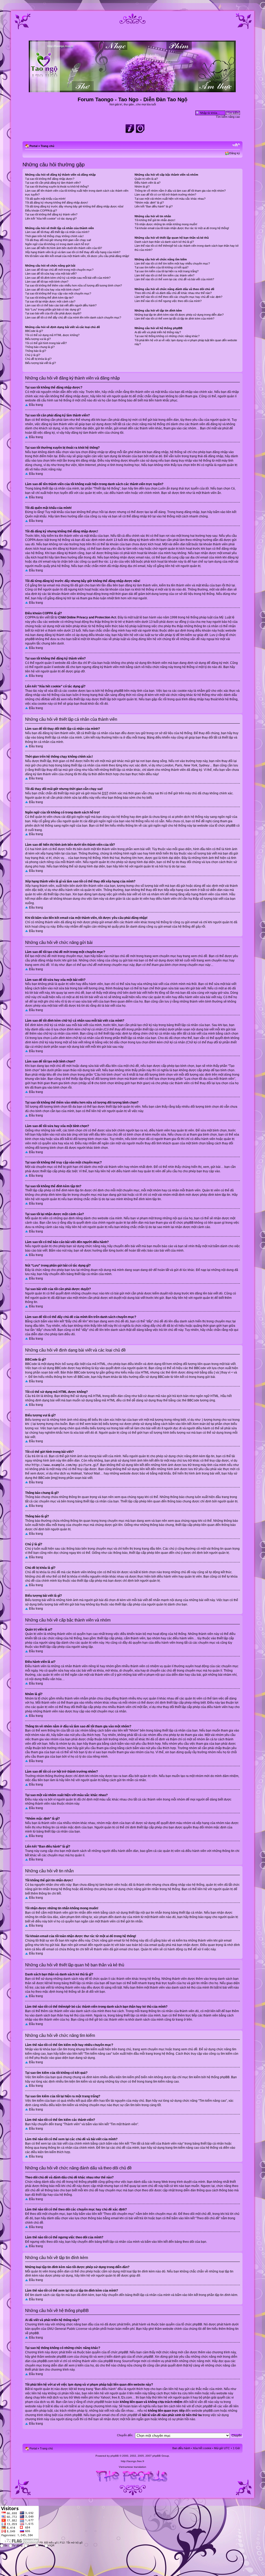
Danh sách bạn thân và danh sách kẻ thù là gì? (164, 242)
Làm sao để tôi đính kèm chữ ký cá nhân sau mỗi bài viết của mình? (68, 278)
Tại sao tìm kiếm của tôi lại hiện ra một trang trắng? (167, 271)
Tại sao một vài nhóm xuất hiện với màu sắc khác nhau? (170, 199)
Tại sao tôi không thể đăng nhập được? (50, 179)
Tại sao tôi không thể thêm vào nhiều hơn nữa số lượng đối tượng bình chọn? (73, 285)
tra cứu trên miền (190, 2393)
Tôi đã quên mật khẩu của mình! (45, 199)
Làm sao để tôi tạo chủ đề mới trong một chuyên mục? (59, 270)
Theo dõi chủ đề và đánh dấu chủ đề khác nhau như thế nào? (173, 293)
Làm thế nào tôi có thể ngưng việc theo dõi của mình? (168, 301)
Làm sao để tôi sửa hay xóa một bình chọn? (53, 290)
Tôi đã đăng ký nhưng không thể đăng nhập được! (57, 203)
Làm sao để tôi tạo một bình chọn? (47, 282)
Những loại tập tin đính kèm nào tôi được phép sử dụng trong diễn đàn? (179, 315)
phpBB (115, 2456)
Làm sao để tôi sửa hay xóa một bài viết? (51, 274)
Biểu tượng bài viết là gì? (41, 363)
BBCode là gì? (34, 331)
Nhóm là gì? (142, 187)
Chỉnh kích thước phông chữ (236, 145)
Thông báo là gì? (36, 351)
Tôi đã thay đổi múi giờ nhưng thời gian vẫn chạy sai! (58, 240)
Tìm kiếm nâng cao (228, 117)
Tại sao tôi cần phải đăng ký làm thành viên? (53, 183)
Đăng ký (235, 153)
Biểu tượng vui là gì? (38, 339)
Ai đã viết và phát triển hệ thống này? (158, 332)
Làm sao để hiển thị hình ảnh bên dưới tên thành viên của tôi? (64, 248)
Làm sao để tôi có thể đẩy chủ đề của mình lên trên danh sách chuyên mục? (73, 317)
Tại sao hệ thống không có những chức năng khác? (167, 336)
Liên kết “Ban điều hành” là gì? (154, 206)
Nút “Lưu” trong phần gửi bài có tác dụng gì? (53, 309)
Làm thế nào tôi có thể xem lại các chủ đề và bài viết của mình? (174, 279)
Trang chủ (47, 146)
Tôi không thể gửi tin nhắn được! (155, 220)
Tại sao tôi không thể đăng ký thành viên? (51, 214)
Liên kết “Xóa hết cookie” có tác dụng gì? (51, 219)
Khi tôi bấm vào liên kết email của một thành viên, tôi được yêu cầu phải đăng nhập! (77, 256)
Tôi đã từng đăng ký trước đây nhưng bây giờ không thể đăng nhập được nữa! (74, 206)
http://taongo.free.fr (132, 2461)
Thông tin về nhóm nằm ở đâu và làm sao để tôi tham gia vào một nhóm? (180, 191)
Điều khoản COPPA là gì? (41, 211)
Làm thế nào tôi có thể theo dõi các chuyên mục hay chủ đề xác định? (178, 297)
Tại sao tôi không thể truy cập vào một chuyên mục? (58, 293)
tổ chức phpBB (192, 2324)
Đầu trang (36, 405)
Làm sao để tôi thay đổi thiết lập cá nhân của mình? (57, 232)
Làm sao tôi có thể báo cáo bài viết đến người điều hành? (61, 305)
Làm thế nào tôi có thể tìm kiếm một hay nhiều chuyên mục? (172, 263)
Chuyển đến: (125, 2435)
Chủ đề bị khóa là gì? (38, 359)
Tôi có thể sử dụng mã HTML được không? (52, 335)
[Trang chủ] (133, 90)
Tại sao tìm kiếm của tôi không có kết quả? (161, 267)
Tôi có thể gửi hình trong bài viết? (46, 343)
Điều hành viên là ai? (148, 183)
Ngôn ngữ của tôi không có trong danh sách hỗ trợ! (57, 244)
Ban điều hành (181, 2448)
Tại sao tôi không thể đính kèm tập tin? (49, 298)
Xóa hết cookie (202, 2448)
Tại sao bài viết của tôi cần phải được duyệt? (53, 313)
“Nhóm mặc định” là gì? (149, 203)
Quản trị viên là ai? (146, 179)
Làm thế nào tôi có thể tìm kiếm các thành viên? (164, 275)
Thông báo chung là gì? (40, 347)
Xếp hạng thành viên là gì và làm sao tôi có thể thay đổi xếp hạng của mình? (73, 252)
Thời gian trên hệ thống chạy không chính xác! (54, 236)
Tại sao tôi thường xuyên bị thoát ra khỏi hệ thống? (57, 187)
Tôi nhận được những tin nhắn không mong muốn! (166, 224)
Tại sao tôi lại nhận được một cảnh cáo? (50, 301)
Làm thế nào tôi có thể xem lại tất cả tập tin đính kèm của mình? (174, 319)
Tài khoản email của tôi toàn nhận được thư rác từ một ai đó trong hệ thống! (182, 228)
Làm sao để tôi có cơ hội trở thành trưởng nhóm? (165, 195)
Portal (34, 146)
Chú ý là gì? (33, 355)
